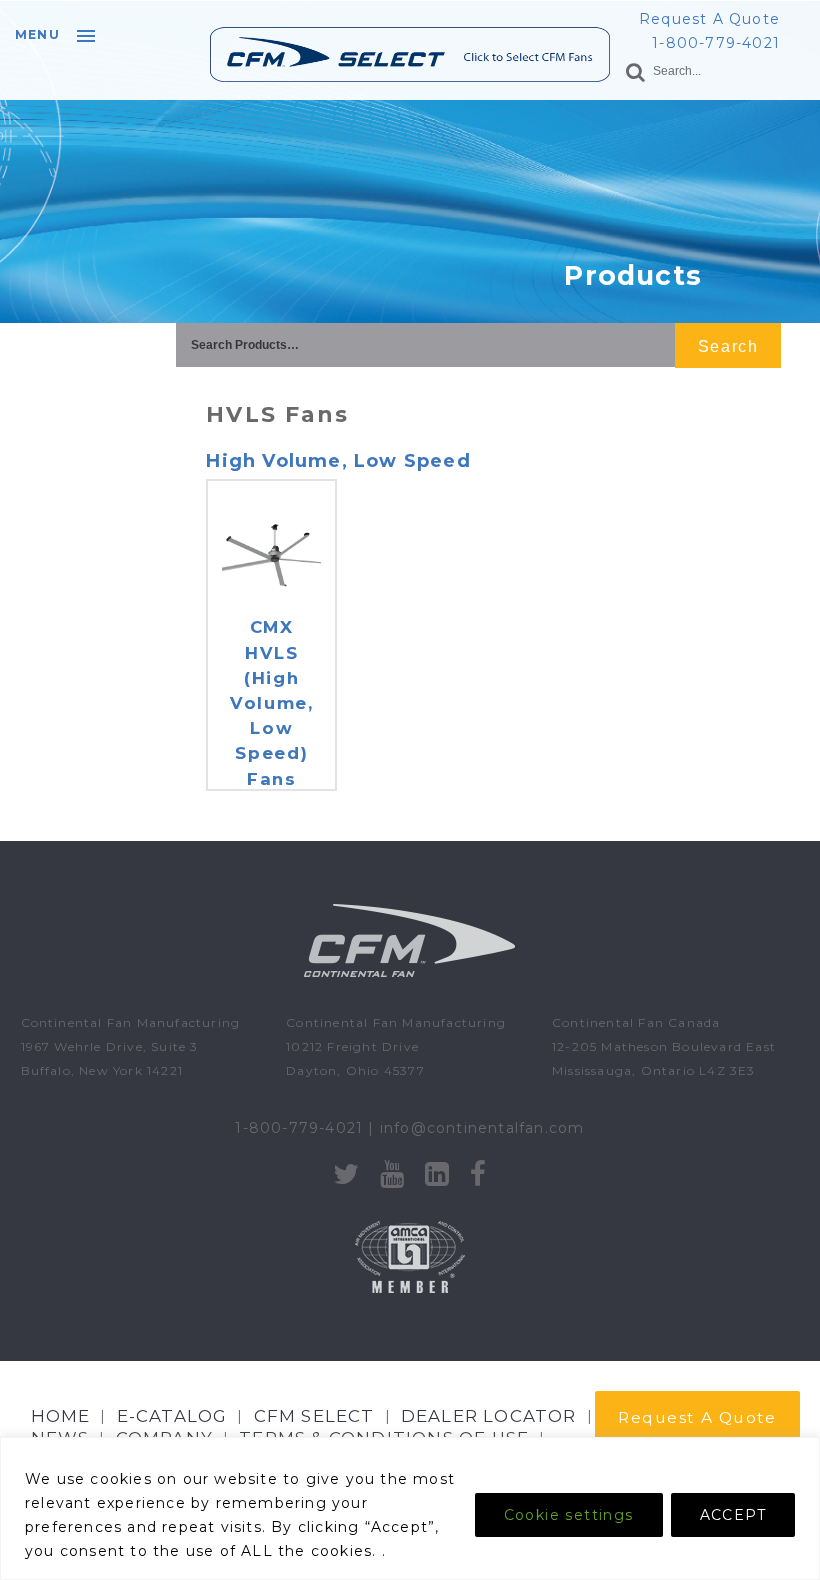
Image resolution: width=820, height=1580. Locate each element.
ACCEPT (733, 1515)
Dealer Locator (489, 1416)
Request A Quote (709, 19)
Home (61, 1416)
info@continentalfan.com (482, 1128)
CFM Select (314, 1416)
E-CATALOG (172, 1416)
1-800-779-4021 (716, 43)
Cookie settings (569, 1515)
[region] (410, 1508)
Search (728, 346)
